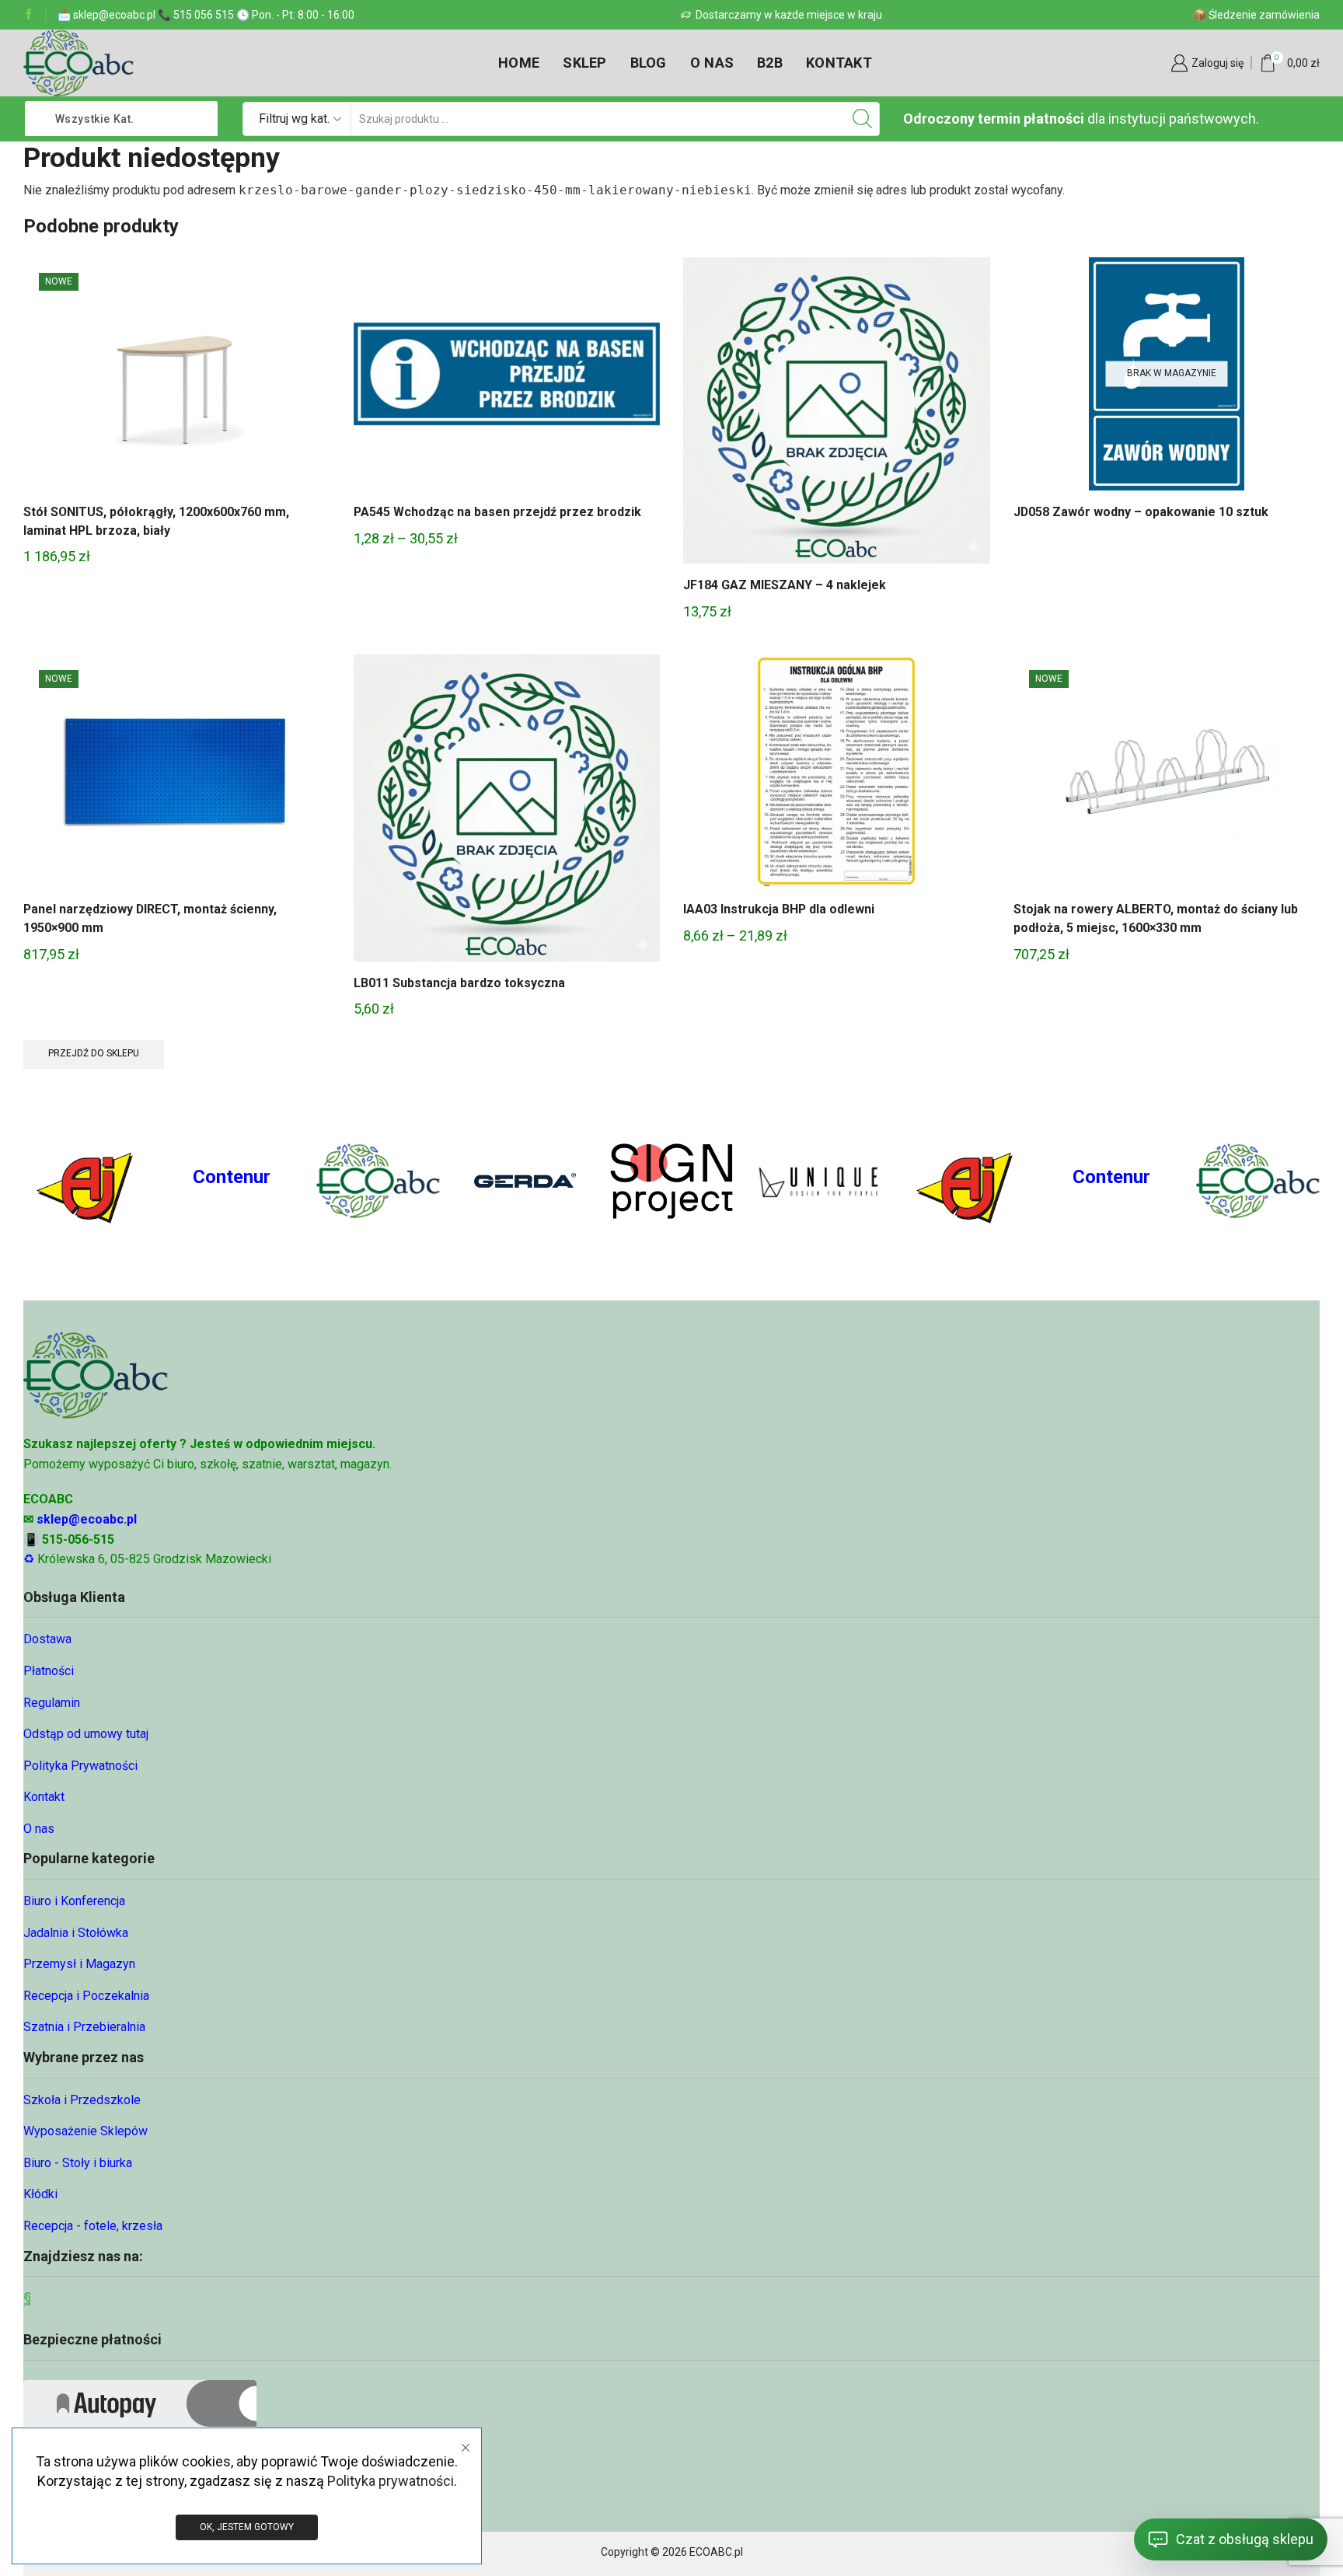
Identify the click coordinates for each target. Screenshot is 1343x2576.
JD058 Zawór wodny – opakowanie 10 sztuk (1141, 512)
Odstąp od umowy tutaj (86, 1734)
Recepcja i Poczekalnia (86, 1996)
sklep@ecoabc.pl (87, 1519)
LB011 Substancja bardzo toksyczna (459, 983)
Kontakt (839, 63)
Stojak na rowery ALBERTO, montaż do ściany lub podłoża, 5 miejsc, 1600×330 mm (1156, 918)
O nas (712, 63)
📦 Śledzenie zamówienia (1256, 15)
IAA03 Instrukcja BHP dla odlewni (779, 909)
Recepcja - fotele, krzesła (93, 2226)
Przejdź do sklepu (94, 1053)
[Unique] (818, 1181)
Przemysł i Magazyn (79, 1964)
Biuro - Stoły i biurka (78, 2163)
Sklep (584, 63)
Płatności (49, 1671)
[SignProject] (672, 1181)
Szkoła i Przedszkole (82, 2100)
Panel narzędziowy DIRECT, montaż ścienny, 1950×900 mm (150, 918)
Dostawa (47, 1639)
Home (519, 63)
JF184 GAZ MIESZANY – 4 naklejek (785, 585)
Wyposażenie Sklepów (85, 2131)
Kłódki (40, 2194)
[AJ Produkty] (85, 1181)
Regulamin (52, 1703)
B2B (770, 63)
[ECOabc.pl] (378, 1181)
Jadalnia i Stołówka (76, 1933)
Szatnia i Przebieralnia (84, 2027)
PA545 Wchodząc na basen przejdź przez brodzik (497, 512)
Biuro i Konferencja (74, 1901)
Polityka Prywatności (80, 1766)
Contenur (232, 1177)
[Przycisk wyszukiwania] (863, 119)
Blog (649, 63)
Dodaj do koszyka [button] (176, 379)
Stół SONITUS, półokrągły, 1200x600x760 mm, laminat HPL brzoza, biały (156, 521)
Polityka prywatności (391, 2481)
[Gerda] (525, 1180)
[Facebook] (29, 15)
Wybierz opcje (507, 379)
